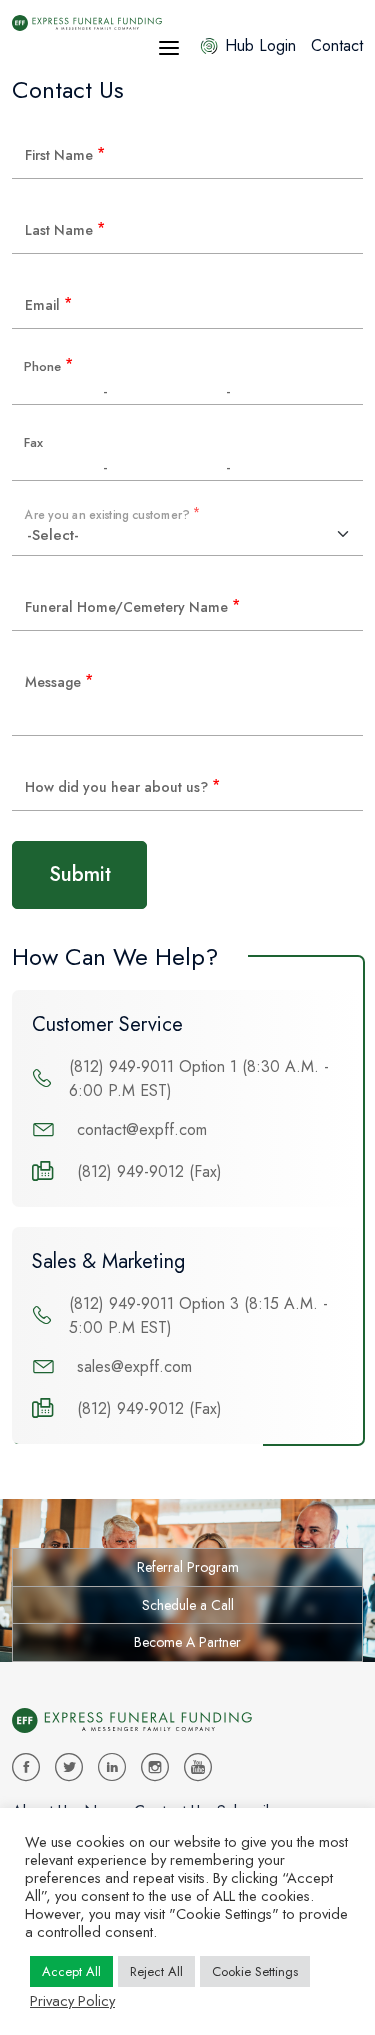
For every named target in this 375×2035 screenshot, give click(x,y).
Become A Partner (187, 1642)
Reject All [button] (156, 1971)
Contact (337, 45)
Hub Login (260, 45)
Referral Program (188, 1567)
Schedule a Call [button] (188, 1605)
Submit (80, 874)
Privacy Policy (72, 2001)
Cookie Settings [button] (255, 1971)
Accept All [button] (71, 1971)
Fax (33, 443)
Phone (48, 367)
